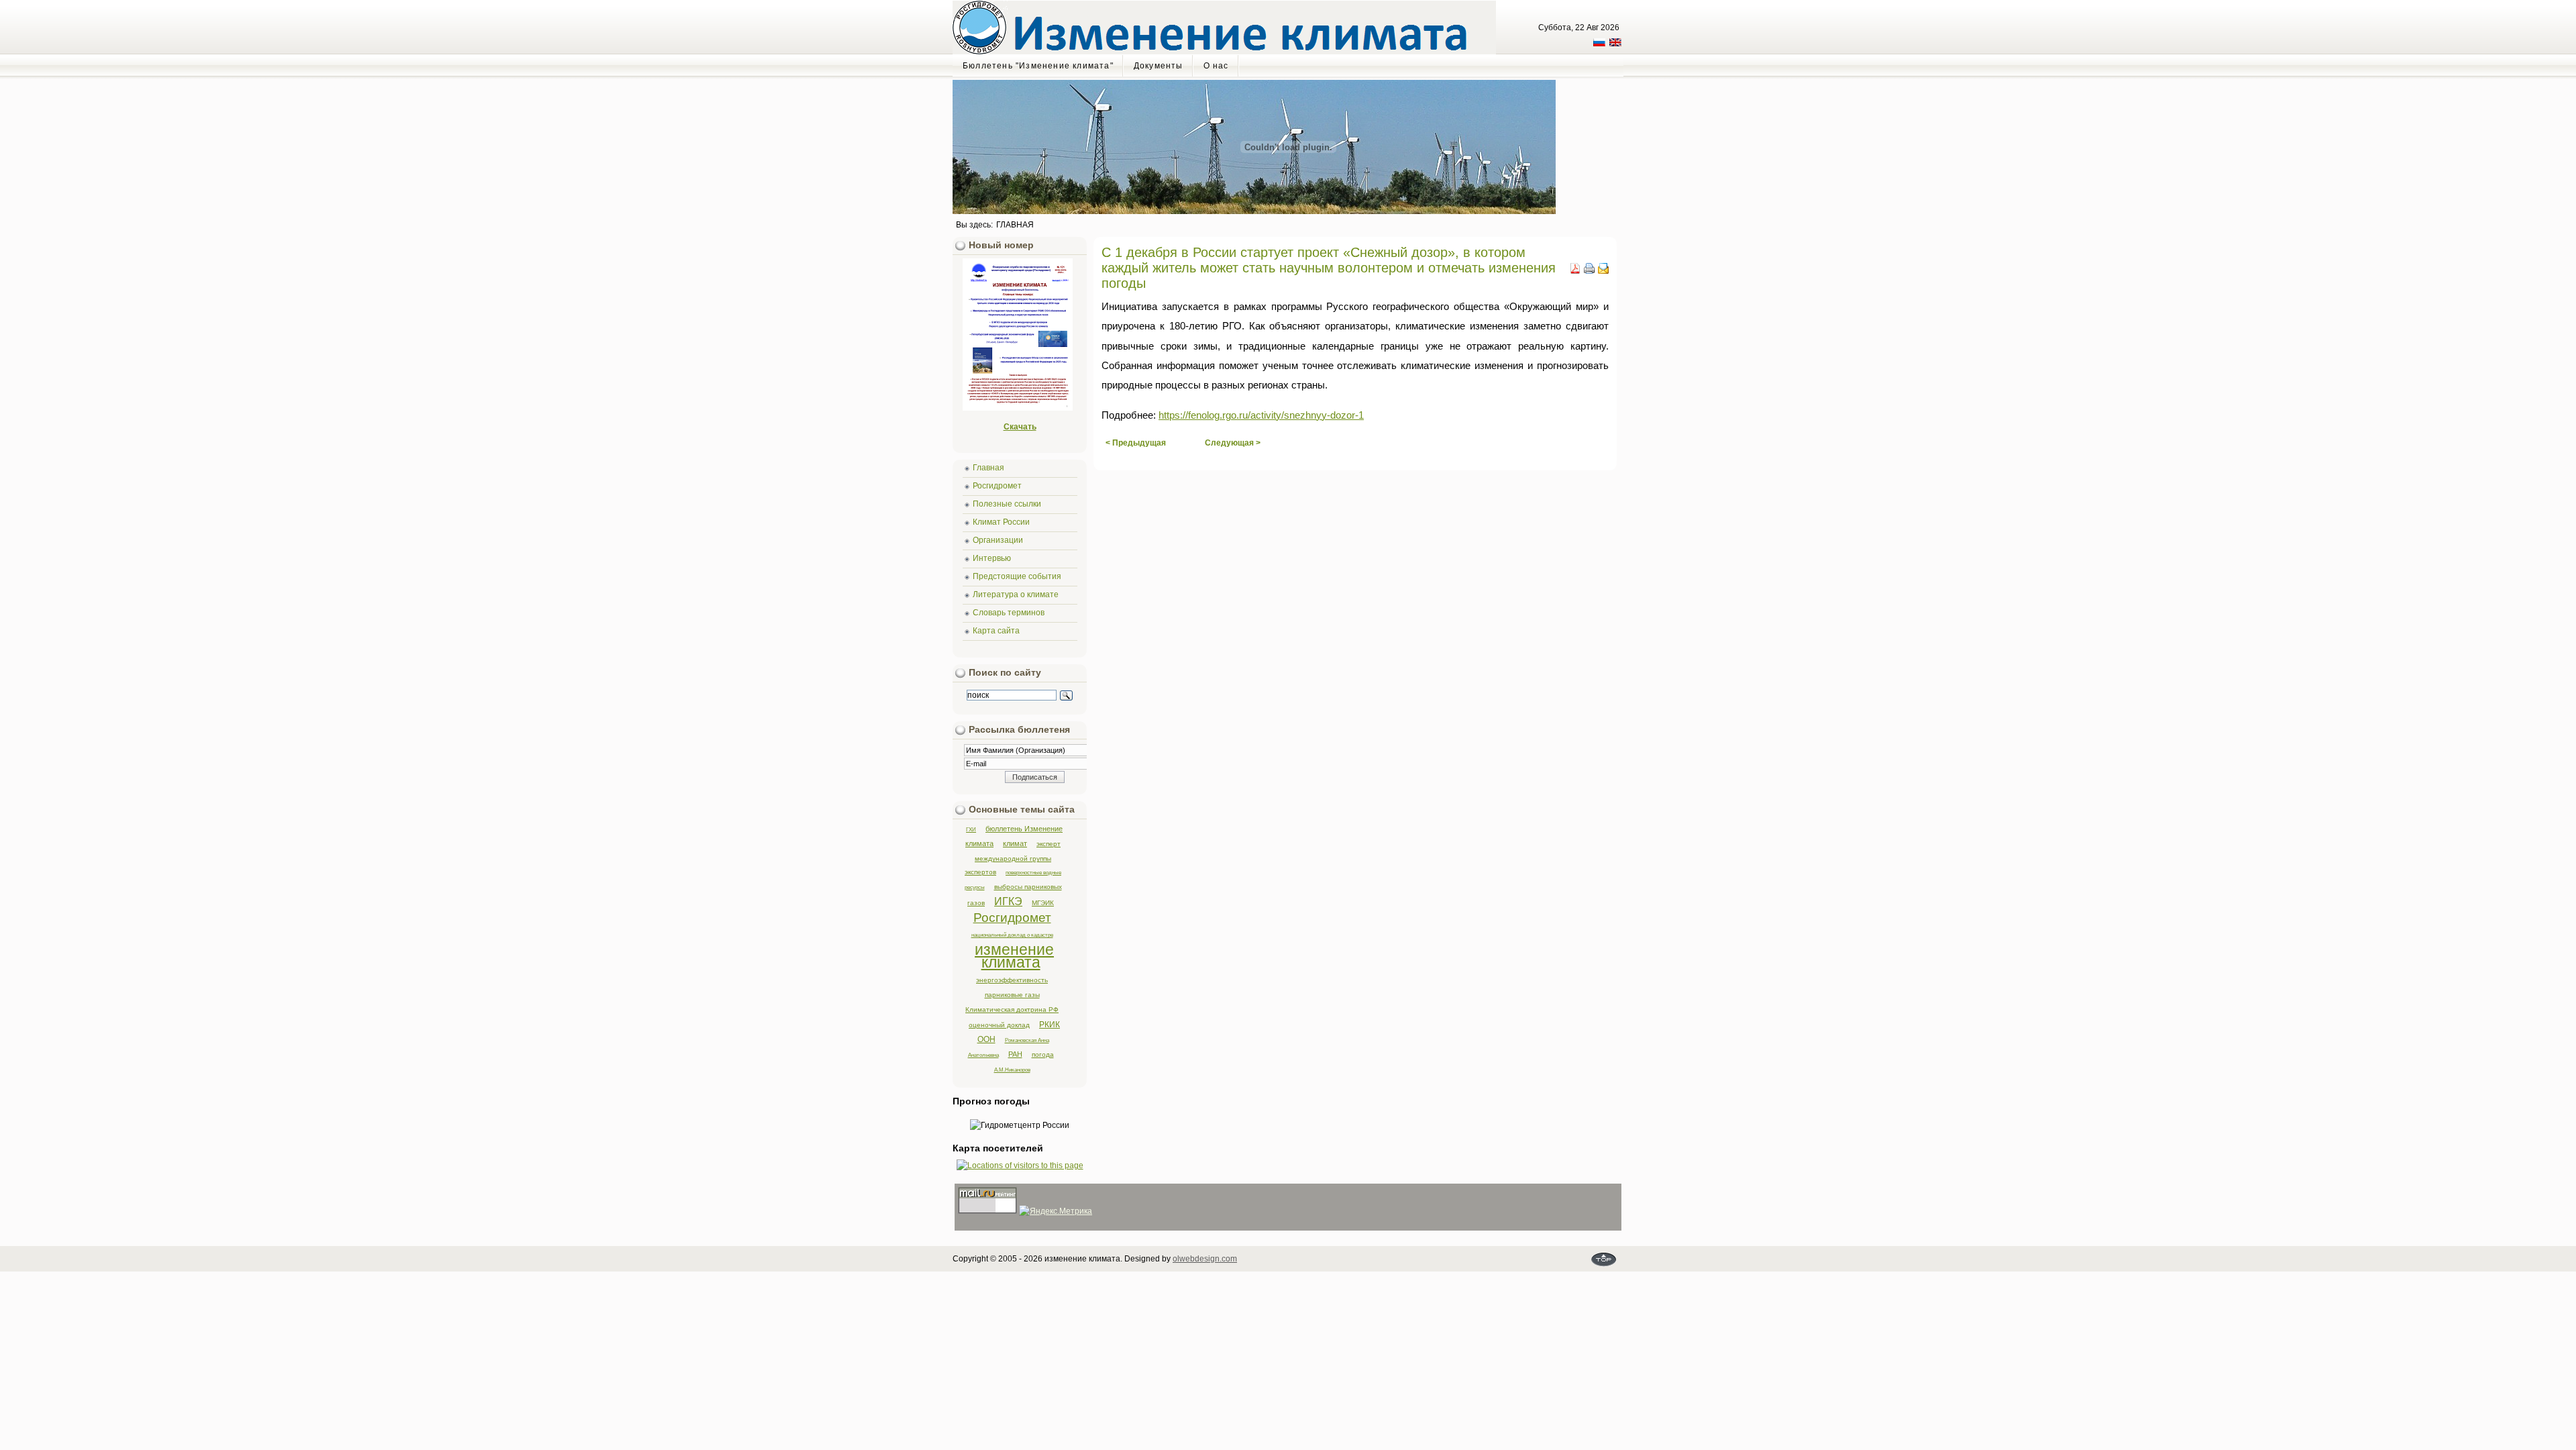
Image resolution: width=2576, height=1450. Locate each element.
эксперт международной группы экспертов (1013, 858)
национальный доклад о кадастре (1012, 935)
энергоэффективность (1012, 980)
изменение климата (1014, 956)
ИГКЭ (1008, 901)
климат (1015, 843)
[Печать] (1589, 271)
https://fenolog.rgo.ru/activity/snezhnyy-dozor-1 (1261, 415)
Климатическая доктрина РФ (1012, 1009)
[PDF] (1575, 271)
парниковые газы (1012, 995)
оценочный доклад (999, 1025)
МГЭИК (1043, 903)
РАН (1015, 1054)
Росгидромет (1012, 918)
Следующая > (1233, 443)
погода (1043, 1054)
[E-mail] (1603, 271)
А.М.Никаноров (1012, 1070)
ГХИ (971, 829)
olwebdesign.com (1205, 1259)
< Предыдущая (1136, 443)
